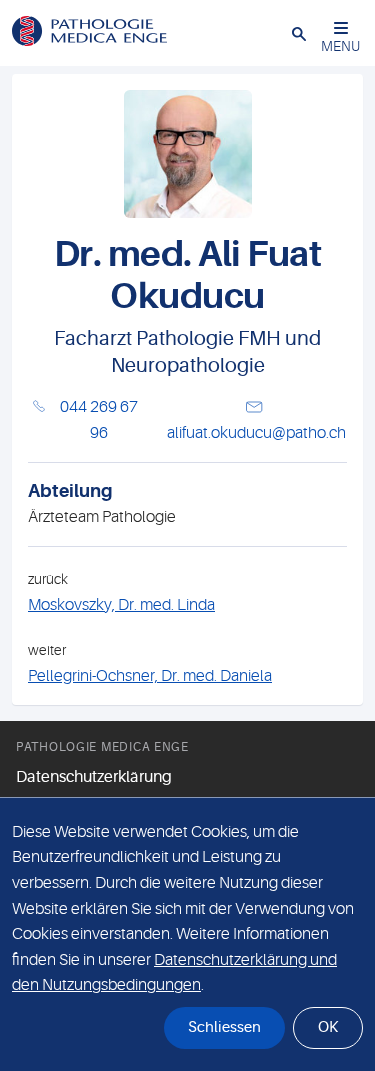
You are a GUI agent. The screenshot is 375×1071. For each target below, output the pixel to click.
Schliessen (224, 1027)
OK (328, 1027)
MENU (340, 46)
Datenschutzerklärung (94, 777)
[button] (299, 33)
